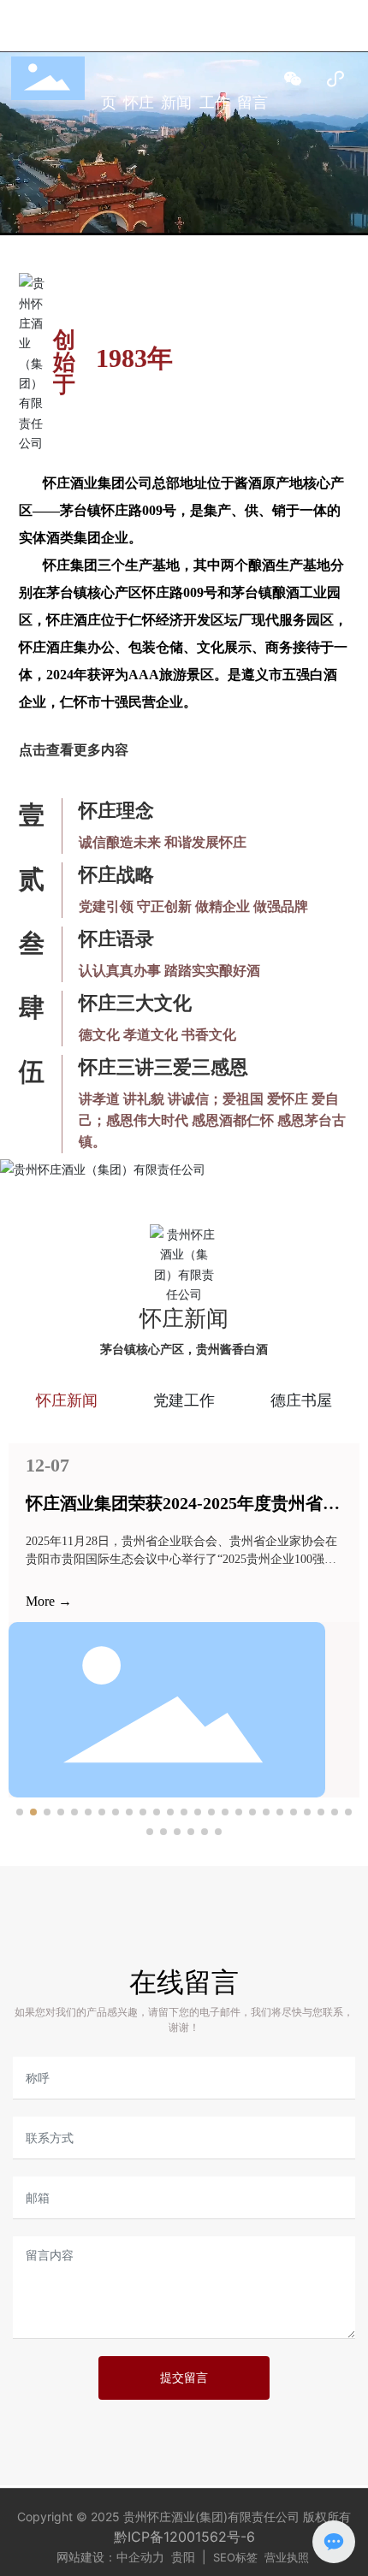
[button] (20, 1812)
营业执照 (287, 2557)
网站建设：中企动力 (114, 2557)
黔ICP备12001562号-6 (184, 2537)
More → (39, 1601)
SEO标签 (235, 2557)
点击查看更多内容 (74, 750)
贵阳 (183, 2557)
